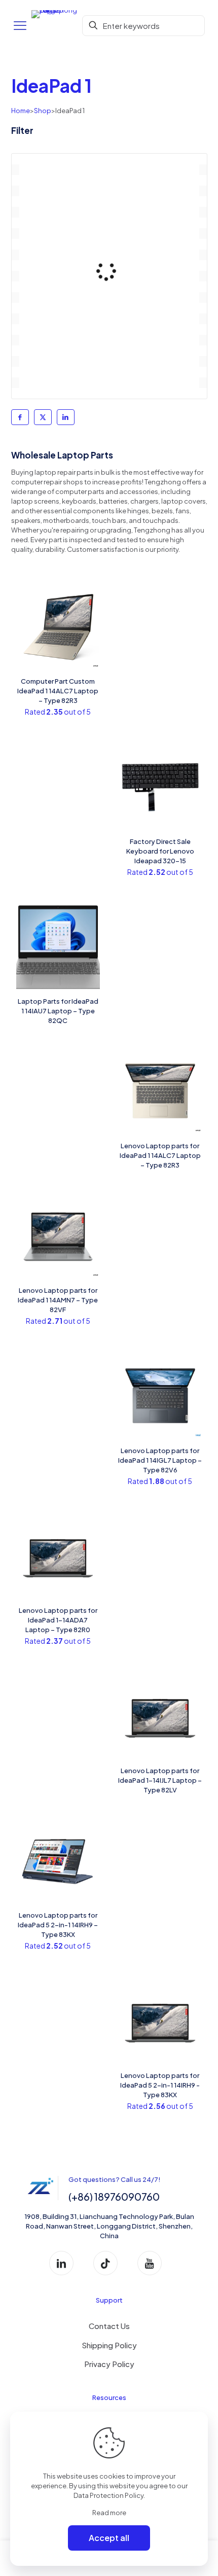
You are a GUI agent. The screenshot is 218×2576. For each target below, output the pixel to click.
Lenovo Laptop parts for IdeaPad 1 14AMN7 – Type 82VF (58, 1300)
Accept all (109, 2538)
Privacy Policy (109, 2364)
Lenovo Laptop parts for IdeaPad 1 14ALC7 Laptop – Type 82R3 (160, 1155)
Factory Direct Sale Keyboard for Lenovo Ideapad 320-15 (160, 851)
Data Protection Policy (108, 2495)
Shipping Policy (109, 2345)
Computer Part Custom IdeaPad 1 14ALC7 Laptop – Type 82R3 (58, 691)
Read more (109, 2513)
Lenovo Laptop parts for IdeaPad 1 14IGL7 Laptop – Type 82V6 (160, 1460)
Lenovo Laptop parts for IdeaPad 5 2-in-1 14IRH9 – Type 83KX (58, 1925)
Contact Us (109, 2326)
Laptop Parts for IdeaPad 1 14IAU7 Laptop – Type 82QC (58, 1011)
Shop (43, 111)
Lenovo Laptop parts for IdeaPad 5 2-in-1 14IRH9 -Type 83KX (160, 2085)
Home (21, 111)
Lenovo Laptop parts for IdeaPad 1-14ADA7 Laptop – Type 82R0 (58, 1620)
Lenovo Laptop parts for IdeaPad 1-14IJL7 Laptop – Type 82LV (160, 1780)
